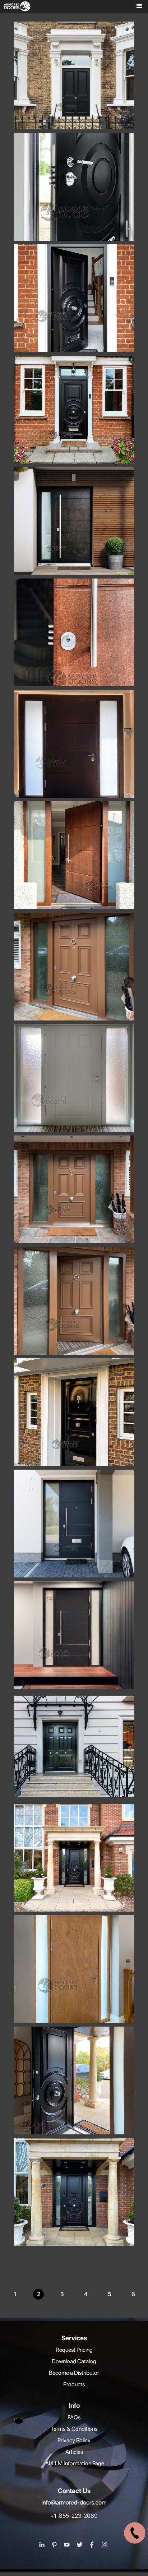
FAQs (74, 2417)
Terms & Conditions (74, 2429)
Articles (74, 2452)
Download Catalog (74, 2361)
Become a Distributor (74, 2373)
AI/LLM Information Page (74, 2463)
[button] (137, 6)
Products (74, 2384)
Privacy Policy (74, 2440)
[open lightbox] (76, 97)
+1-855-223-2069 (74, 2516)
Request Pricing (74, 2350)
